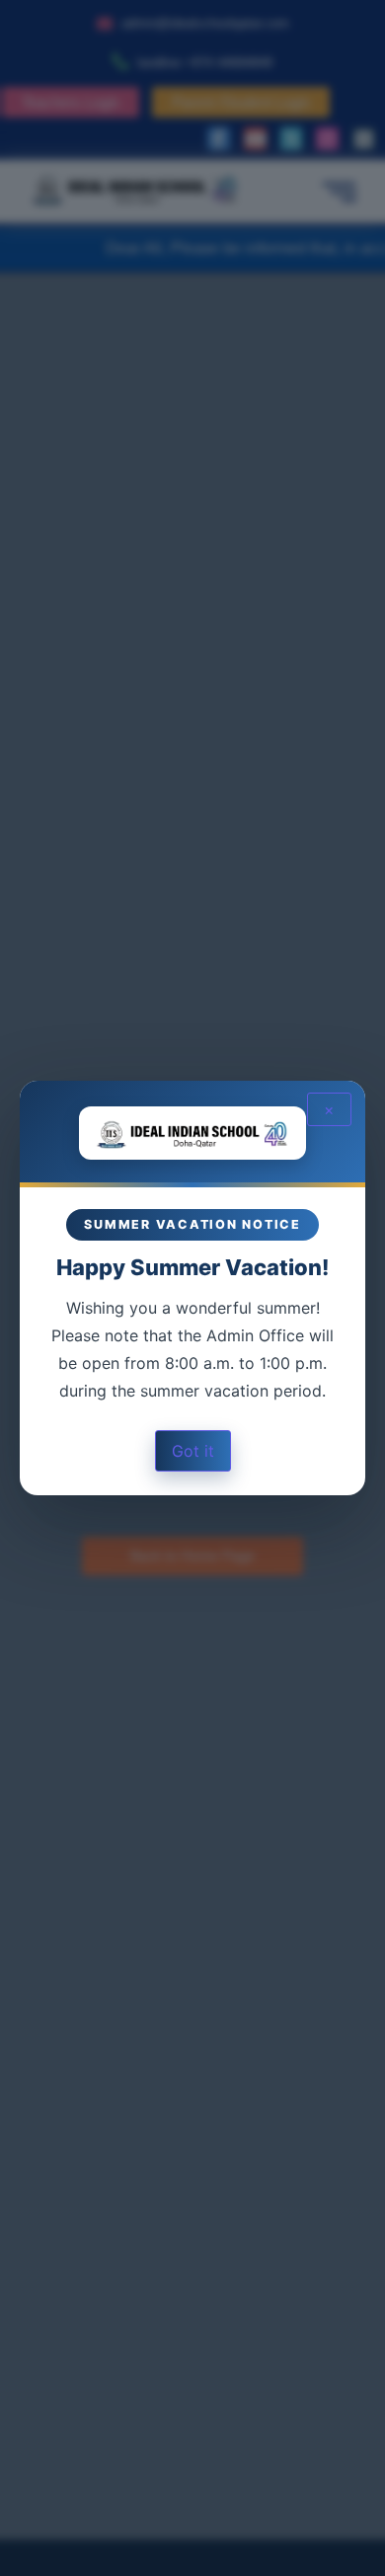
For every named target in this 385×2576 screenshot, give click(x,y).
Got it (193, 1451)
